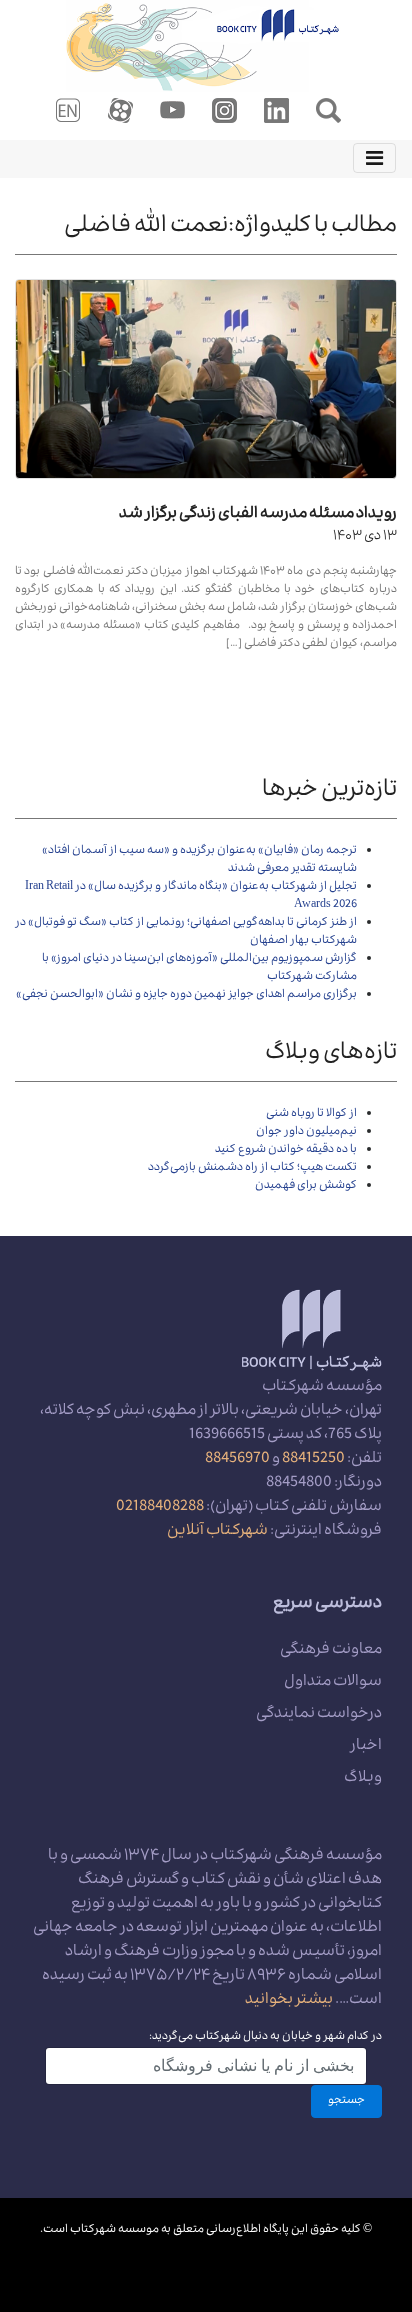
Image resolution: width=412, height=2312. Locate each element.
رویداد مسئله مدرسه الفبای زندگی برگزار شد (258, 515)
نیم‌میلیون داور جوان (306, 1132)
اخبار (366, 1747)
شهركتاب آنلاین (217, 1532)
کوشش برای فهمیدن (306, 1186)
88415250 (313, 1460)
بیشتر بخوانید (289, 2001)
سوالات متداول (333, 1683)
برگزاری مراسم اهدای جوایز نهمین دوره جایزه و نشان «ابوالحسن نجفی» (186, 995)
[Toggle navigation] (374, 158)
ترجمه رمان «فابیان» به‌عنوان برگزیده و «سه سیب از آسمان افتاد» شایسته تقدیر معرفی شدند (199, 860)
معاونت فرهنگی (331, 1651)
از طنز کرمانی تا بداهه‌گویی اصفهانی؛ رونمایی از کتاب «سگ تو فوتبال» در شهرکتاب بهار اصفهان (186, 932)
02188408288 (160, 1508)
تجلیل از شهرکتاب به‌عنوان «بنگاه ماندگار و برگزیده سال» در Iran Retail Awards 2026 (191, 896)
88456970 (237, 1460)
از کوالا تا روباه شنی (311, 1114)
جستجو (346, 2101)
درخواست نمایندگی (319, 1715)
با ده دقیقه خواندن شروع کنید (286, 1150)
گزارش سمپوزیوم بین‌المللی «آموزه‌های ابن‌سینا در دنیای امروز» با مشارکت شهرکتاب (199, 968)
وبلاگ (363, 1779)
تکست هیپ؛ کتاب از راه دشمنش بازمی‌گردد (252, 1168)
